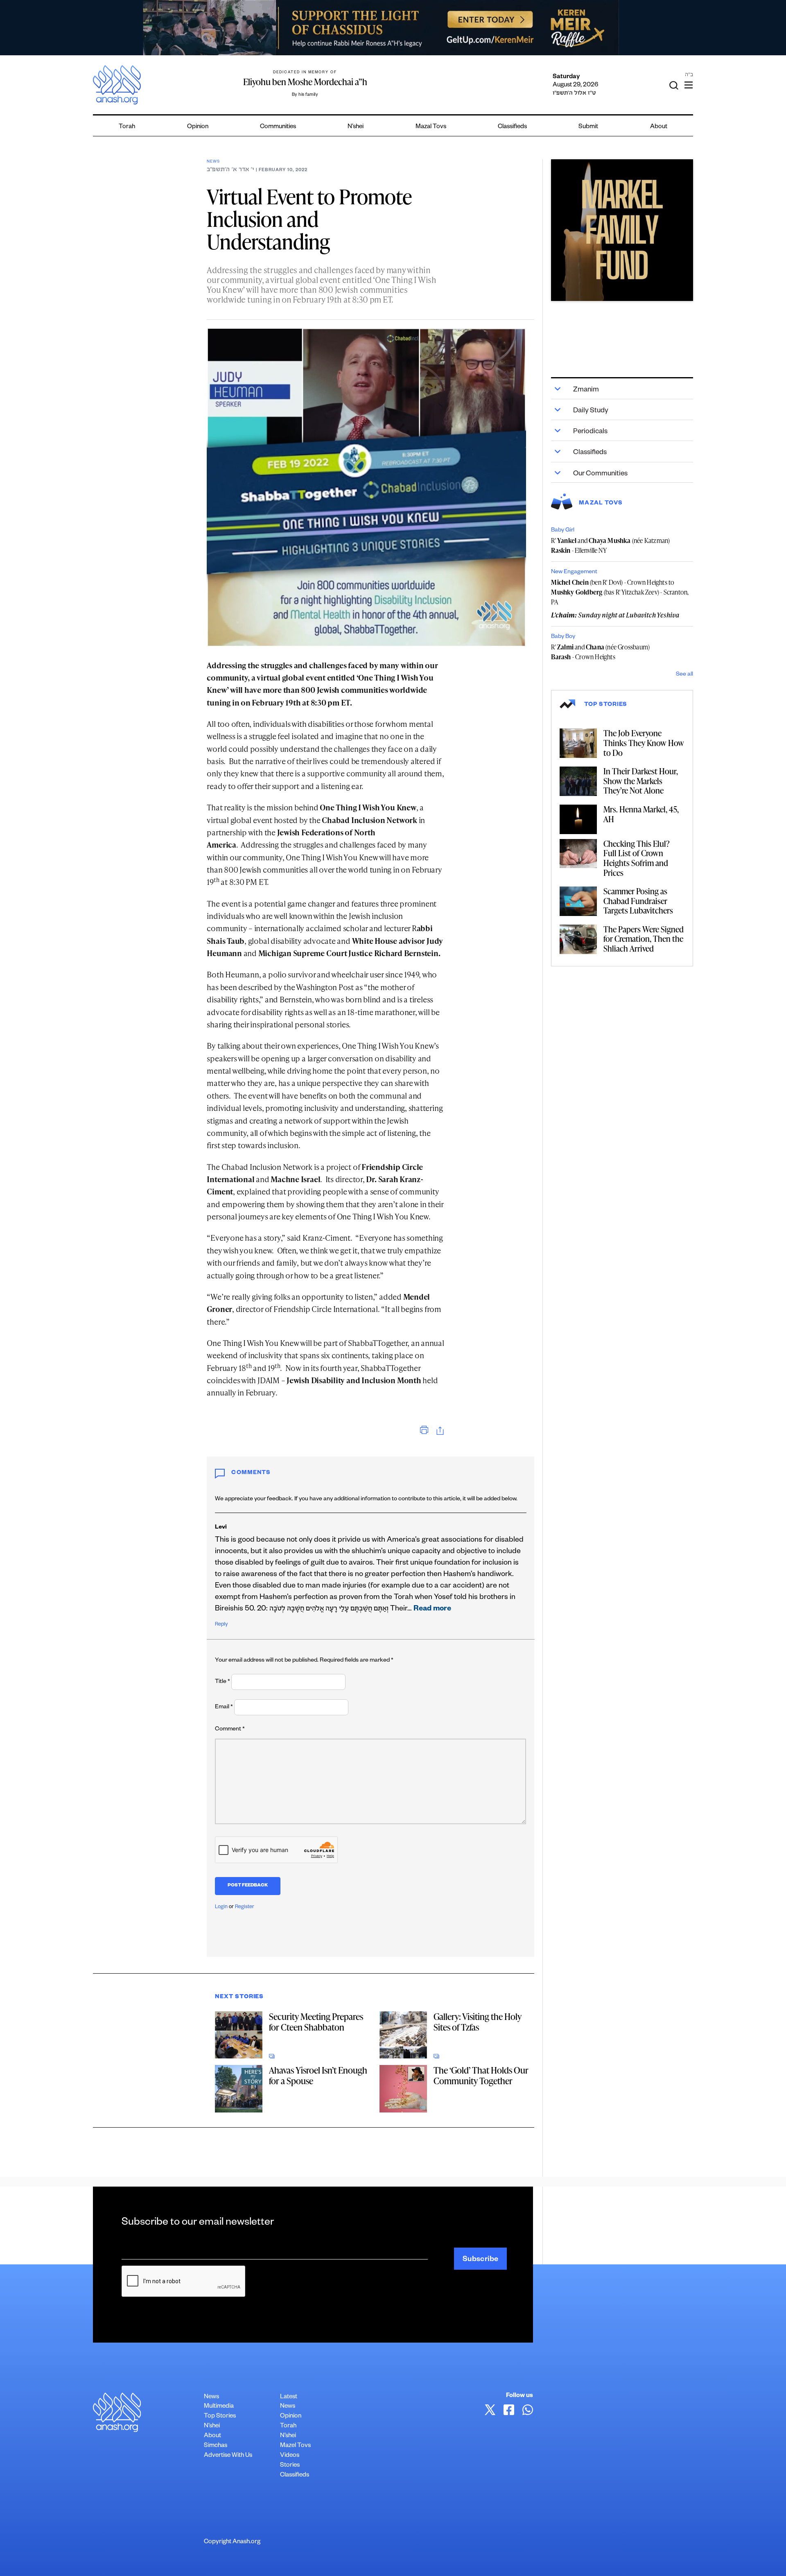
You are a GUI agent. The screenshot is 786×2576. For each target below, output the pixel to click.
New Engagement (574, 572)
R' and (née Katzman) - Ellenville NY (610, 545)
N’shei (356, 127)
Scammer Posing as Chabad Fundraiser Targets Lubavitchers (638, 901)
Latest (289, 2397)
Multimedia (219, 2407)
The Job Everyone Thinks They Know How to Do (644, 743)
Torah (127, 127)
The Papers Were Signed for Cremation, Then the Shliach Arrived (644, 939)
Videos (290, 2456)
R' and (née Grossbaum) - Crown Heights (600, 652)
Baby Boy (563, 637)
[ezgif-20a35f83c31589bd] (393, 28)
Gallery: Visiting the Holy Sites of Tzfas (478, 2022)
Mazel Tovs (295, 2446)
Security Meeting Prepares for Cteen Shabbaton (316, 2022)
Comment (230, 1730)
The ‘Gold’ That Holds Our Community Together (481, 2075)
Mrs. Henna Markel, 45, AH (641, 814)
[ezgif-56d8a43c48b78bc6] (622, 230)
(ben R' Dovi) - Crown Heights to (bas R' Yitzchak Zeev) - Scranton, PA (620, 592)
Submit (588, 127)
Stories (290, 2466)
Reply (221, 1625)
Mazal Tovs (431, 127)
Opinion (198, 127)
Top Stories (220, 2417)
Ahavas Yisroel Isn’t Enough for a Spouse (318, 2075)
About (659, 127)
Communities (278, 127)
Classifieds (512, 127)
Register (245, 1907)
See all (684, 675)
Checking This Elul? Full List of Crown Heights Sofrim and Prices (637, 858)
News (213, 162)
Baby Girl (563, 531)
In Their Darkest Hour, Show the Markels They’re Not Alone (641, 781)
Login (221, 1907)
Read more (432, 1609)
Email (224, 1708)
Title (222, 1682)
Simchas (216, 2446)
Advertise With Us (228, 2456)
